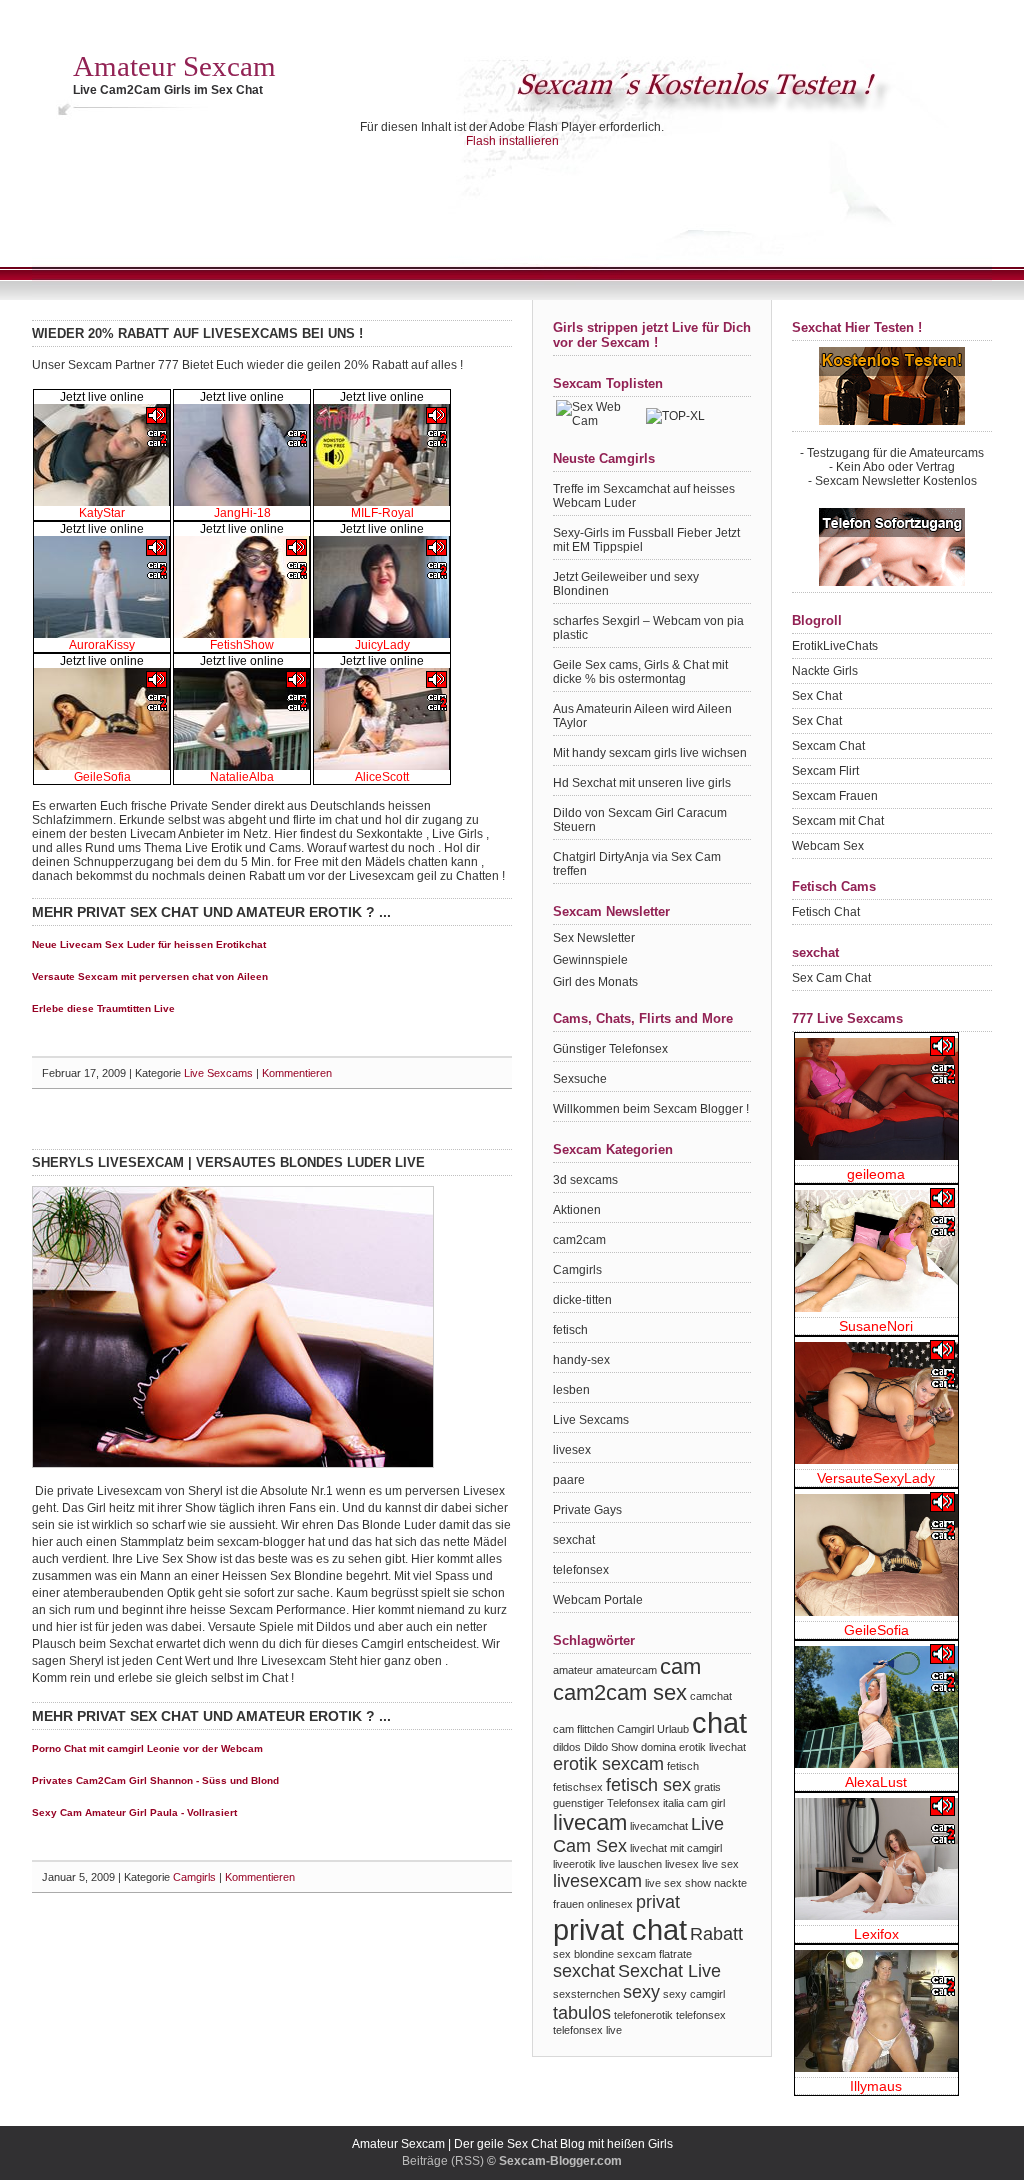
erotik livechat (712, 1747)
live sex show (678, 1883)
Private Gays (587, 1510)
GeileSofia (102, 777)
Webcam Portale (598, 1600)
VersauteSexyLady (876, 1478)
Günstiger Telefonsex (610, 1049)
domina (658, 1747)
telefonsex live (587, 2030)
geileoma (876, 1174)
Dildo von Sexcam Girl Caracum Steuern (640, 820)
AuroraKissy (102, 645)
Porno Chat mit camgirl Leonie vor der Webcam (147, 1748)
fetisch (570, 1330)
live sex (720, 1864)
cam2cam (579, 1240)
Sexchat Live (669, 1971)
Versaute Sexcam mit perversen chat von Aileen (150, 976)
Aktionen (577, 1210)
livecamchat (659, 1826)
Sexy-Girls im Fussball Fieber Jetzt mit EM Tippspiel (646, 540)
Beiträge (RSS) (443, 2161)
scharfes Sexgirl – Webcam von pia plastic (648, 628)
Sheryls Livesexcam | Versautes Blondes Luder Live (228, 1162)
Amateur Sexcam (174, 66)
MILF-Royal (382, 513)
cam (680, 1666)
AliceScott (382, 777)
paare (569, 1480)
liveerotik (574, 1864)
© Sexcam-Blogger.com (554, 2161)
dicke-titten (582, 1300)
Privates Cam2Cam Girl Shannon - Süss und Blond (155, 1780)
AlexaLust (876, 1782)
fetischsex (578, 1787)
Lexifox (876, 1934)
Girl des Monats (595, 982)
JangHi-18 (242, 513)
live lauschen (630, 1864)
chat (719, 1722)
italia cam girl (694, 1803)
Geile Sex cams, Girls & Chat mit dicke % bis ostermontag (640, 672)
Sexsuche (580, 1079)
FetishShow (242, 645)
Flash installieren (512, 141)
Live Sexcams (218, 1073)
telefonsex (581, 1570)
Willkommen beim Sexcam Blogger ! (651, 1109)
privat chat (620, 1929)
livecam (590, 1822)
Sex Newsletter (594, 938)
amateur (573, 1670)
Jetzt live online (102, 397)
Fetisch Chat (826, 912)
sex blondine (583, 1954)
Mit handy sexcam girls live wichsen (650, 753)
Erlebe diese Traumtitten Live (103, 1008)
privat (658, 1902)
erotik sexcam (608, 1764)
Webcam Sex (828, 846)
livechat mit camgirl (676, 1848)
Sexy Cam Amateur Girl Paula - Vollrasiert (134, 1812)
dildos (567, 1747)
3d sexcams (585, 1180)
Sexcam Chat (828, 746)
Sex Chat (817, 696)
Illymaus (876, 2086)
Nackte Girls (825, 671)
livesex (572, 1450)
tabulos (582, 2013)
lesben (571, 1390)
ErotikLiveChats (835, 646)
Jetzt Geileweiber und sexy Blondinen (626, 584)
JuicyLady (382, 645)
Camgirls (194, 1877)
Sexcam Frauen (835, 796)
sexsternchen (586, 1994)
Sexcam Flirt (825, 771)
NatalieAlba (242, 777)
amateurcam (626, 1670)
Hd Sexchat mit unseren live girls (642, 783)
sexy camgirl (694, 1994)
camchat (711, 1696)
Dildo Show (611, 1747)
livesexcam (597, 1881)
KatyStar (102, 513)
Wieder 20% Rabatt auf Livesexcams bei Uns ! (197, 333)
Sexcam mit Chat (838, 821)
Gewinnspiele (590, 960)
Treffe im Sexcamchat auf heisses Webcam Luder (644, 496)
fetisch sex (648, 1785)
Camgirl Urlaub (653, 1729)
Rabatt (716, 1934)
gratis (707, 1787)
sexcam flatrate (654, 1954)
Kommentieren (298, 1073)
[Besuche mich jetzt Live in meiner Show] (102, 502)
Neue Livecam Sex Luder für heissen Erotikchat (149, 944)
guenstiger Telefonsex (606, 1803)
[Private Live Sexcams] (233, 1464)
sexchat (574, 1540)
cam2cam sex (620, 1692)
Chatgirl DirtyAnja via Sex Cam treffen (637, 864)
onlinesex (610, 1904)
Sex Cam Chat (831, 978)
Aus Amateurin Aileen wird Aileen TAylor (642, 716)
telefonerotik (643, 2015)
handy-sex (581, 1360)
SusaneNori (876, 1326)
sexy (641, 1992)
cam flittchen (583, 1729)
